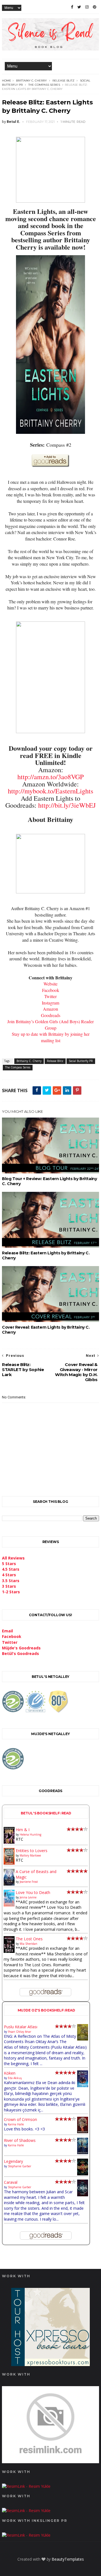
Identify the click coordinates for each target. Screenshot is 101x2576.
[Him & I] (9, 1842)
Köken (10, 2073)
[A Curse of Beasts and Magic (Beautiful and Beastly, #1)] (9, 1884)
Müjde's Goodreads (21, 1648)
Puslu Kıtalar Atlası (21, 2027)
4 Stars (9, 1575)
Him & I (23, 1830)
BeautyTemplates (68, 2559)
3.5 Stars (11, 1581)
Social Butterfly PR (81, 1061)
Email (7, 1631)
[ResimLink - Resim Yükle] (50, 2462)
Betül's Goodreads (20, 1653)
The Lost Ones (29, 1939)
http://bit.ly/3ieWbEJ (67, 805)
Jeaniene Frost (29, 1882)
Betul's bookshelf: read (46, 1813)
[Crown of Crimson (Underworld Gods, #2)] (83, 2132)
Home (7, 81)
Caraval (11, 2182)
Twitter (10, 1642)
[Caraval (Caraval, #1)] (83, 2195)
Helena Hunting (30, 1834)
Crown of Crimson (20, 2119)
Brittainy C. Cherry (31, 81)
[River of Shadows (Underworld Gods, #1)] (83, 2153)
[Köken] (83, 2086)
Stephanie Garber (19, 2166)
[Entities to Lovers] (9, 1863)
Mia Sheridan (28, 1944)
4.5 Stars (11, 1569)
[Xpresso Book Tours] (50, 2365)
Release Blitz (63, 81)
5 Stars (9, 1564)
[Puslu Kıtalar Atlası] (83, 2039)
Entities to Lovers (32, 1851)
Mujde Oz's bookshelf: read (46, 2010)
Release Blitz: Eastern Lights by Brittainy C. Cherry (46, 1255)
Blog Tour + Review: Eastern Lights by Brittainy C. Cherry (49, 1181)
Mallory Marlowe (30, 1855)
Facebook (12, 1636)
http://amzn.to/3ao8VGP (50, 777)
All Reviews (13, 1558)
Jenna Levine (28, 1897)
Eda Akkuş (15, 2078)
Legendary (13, 2161)
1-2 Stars (11, 1592)
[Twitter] (79, 7)
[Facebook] (72, 7)
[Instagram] (87, 7)
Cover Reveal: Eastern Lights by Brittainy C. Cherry (46, 1330)
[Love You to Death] (9, 1905)
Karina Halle (16, 2124)
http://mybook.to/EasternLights (50, 791)
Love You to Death (33, 1892)
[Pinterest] (95, 7)
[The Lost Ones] (9, 1951)
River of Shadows (20, 2140)
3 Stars (9, 1586)
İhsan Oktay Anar (19, 2032)
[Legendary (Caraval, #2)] (83, 2174)
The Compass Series (44, 85)
